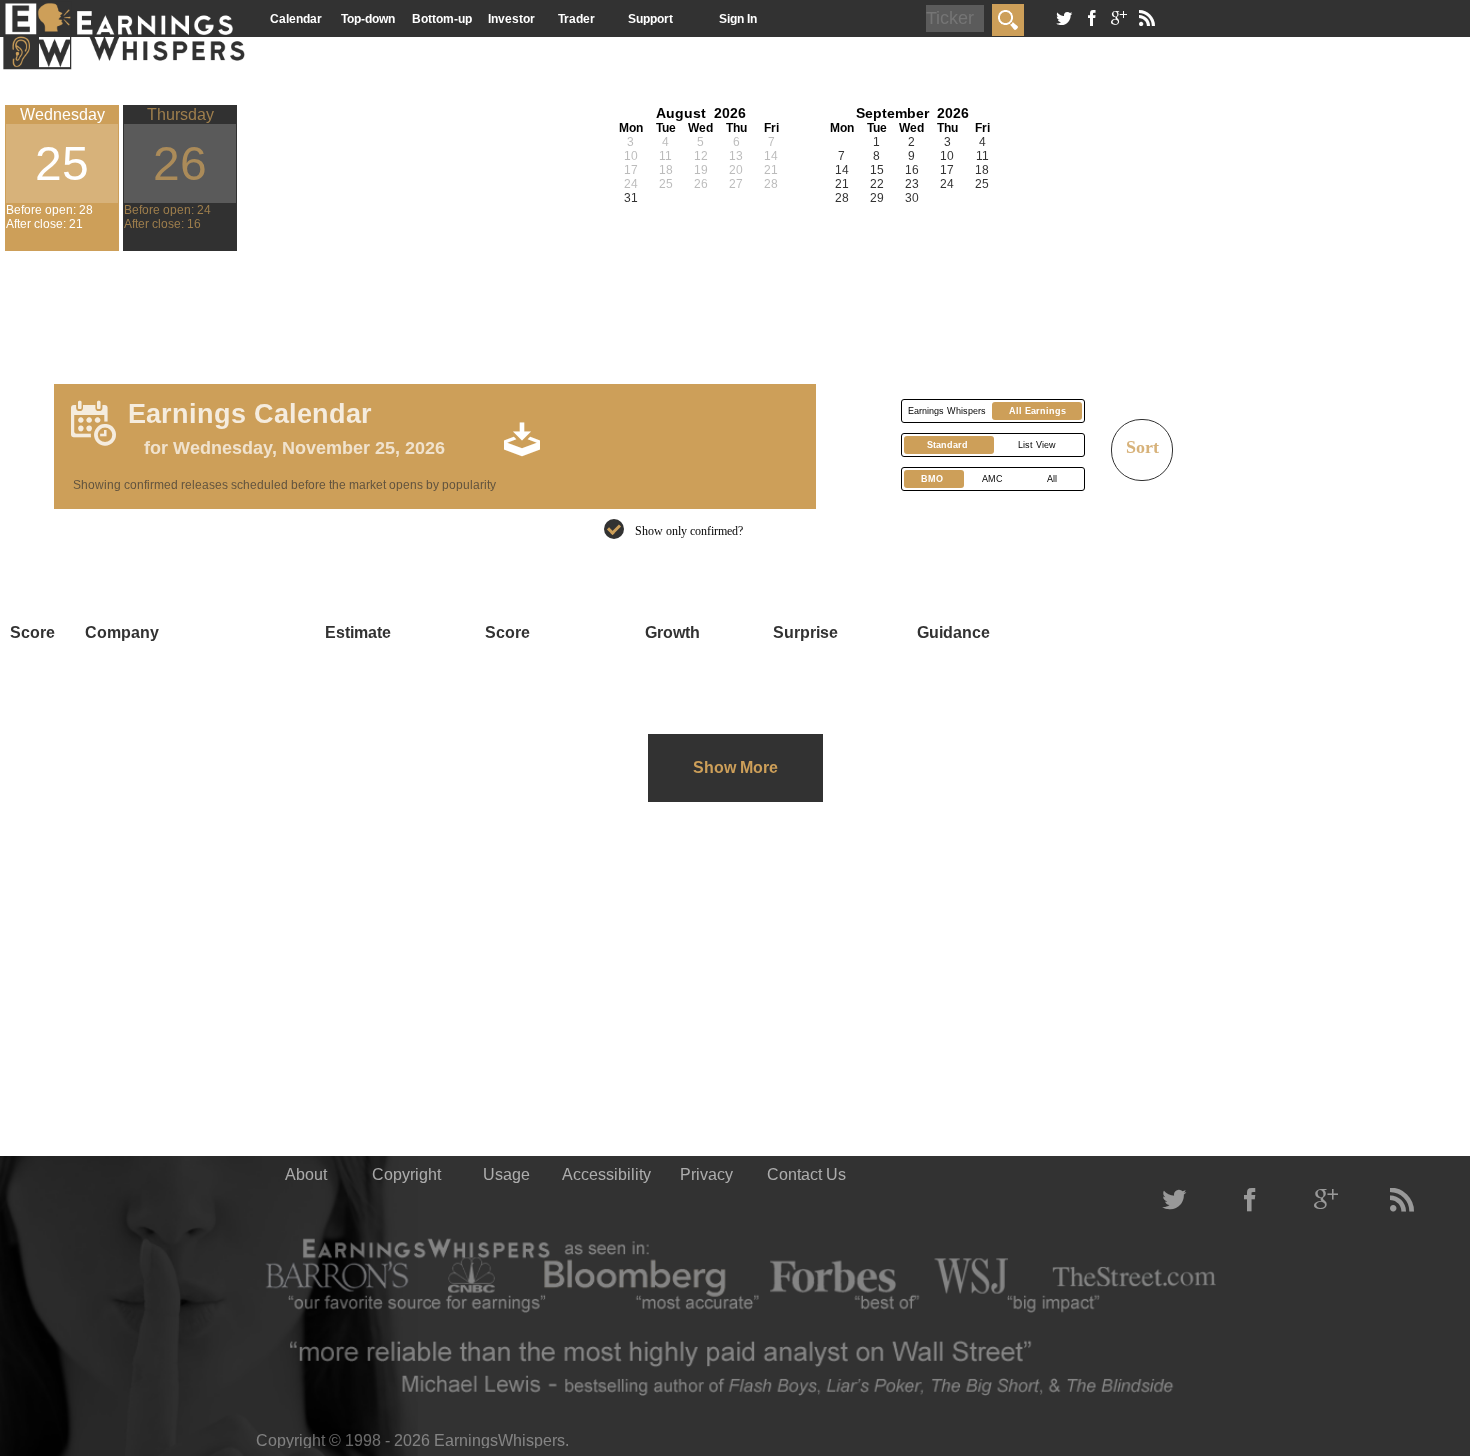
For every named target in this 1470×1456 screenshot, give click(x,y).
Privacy (706, 1174)
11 (982, 156)
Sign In (738, 19)
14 (842, 170)
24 (947, 184)
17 (947, 170)
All (1052, 479)
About (306, 1174)
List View (1037, 445)
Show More (735, 767)
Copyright (406, 1174)
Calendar (296, 19)
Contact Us (806, 1174)
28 (842, 198)
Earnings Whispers (947, 411)
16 (912, 170)
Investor (511, 19)
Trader (576, 19)
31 (631, 198)
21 (842, 184)
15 (877, 170)
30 (912, 198)
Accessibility (606, 1174)
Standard (947, 445)
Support (650, 19)
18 (982, 170)
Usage (506, 1174)
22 (877, 184)
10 (947, 156)
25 (982, 184)
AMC (992, 479)
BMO (932, 479)
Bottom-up (442, 19)
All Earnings (1037, 411)
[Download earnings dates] (642, 438)
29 (877, 198)
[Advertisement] (412, 310)
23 (912, 184)
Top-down (368, 19)
